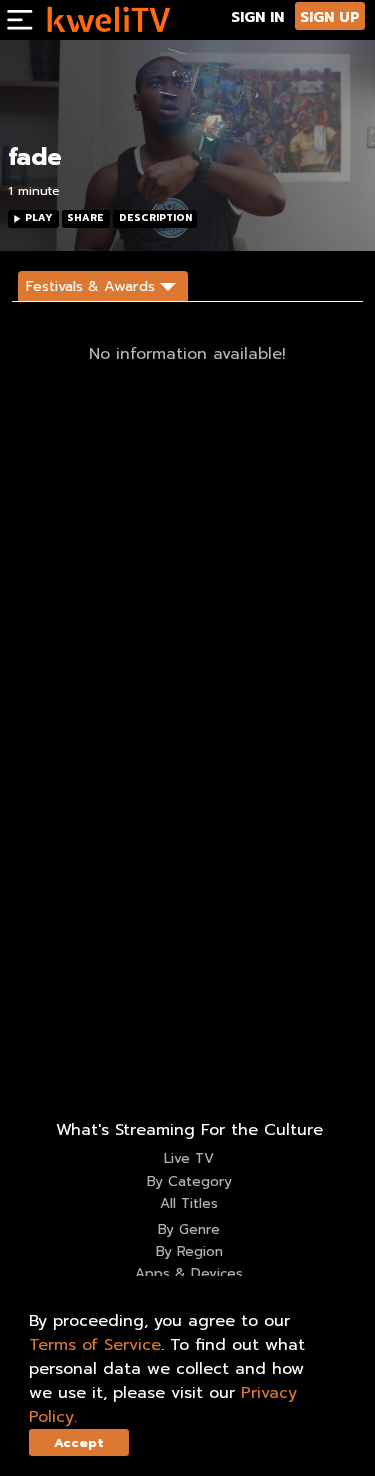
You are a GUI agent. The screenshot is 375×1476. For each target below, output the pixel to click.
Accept (79, 1442)
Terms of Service (95, 1345)
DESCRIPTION (155, 218)
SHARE (85, 218)
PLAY (39, 218)
